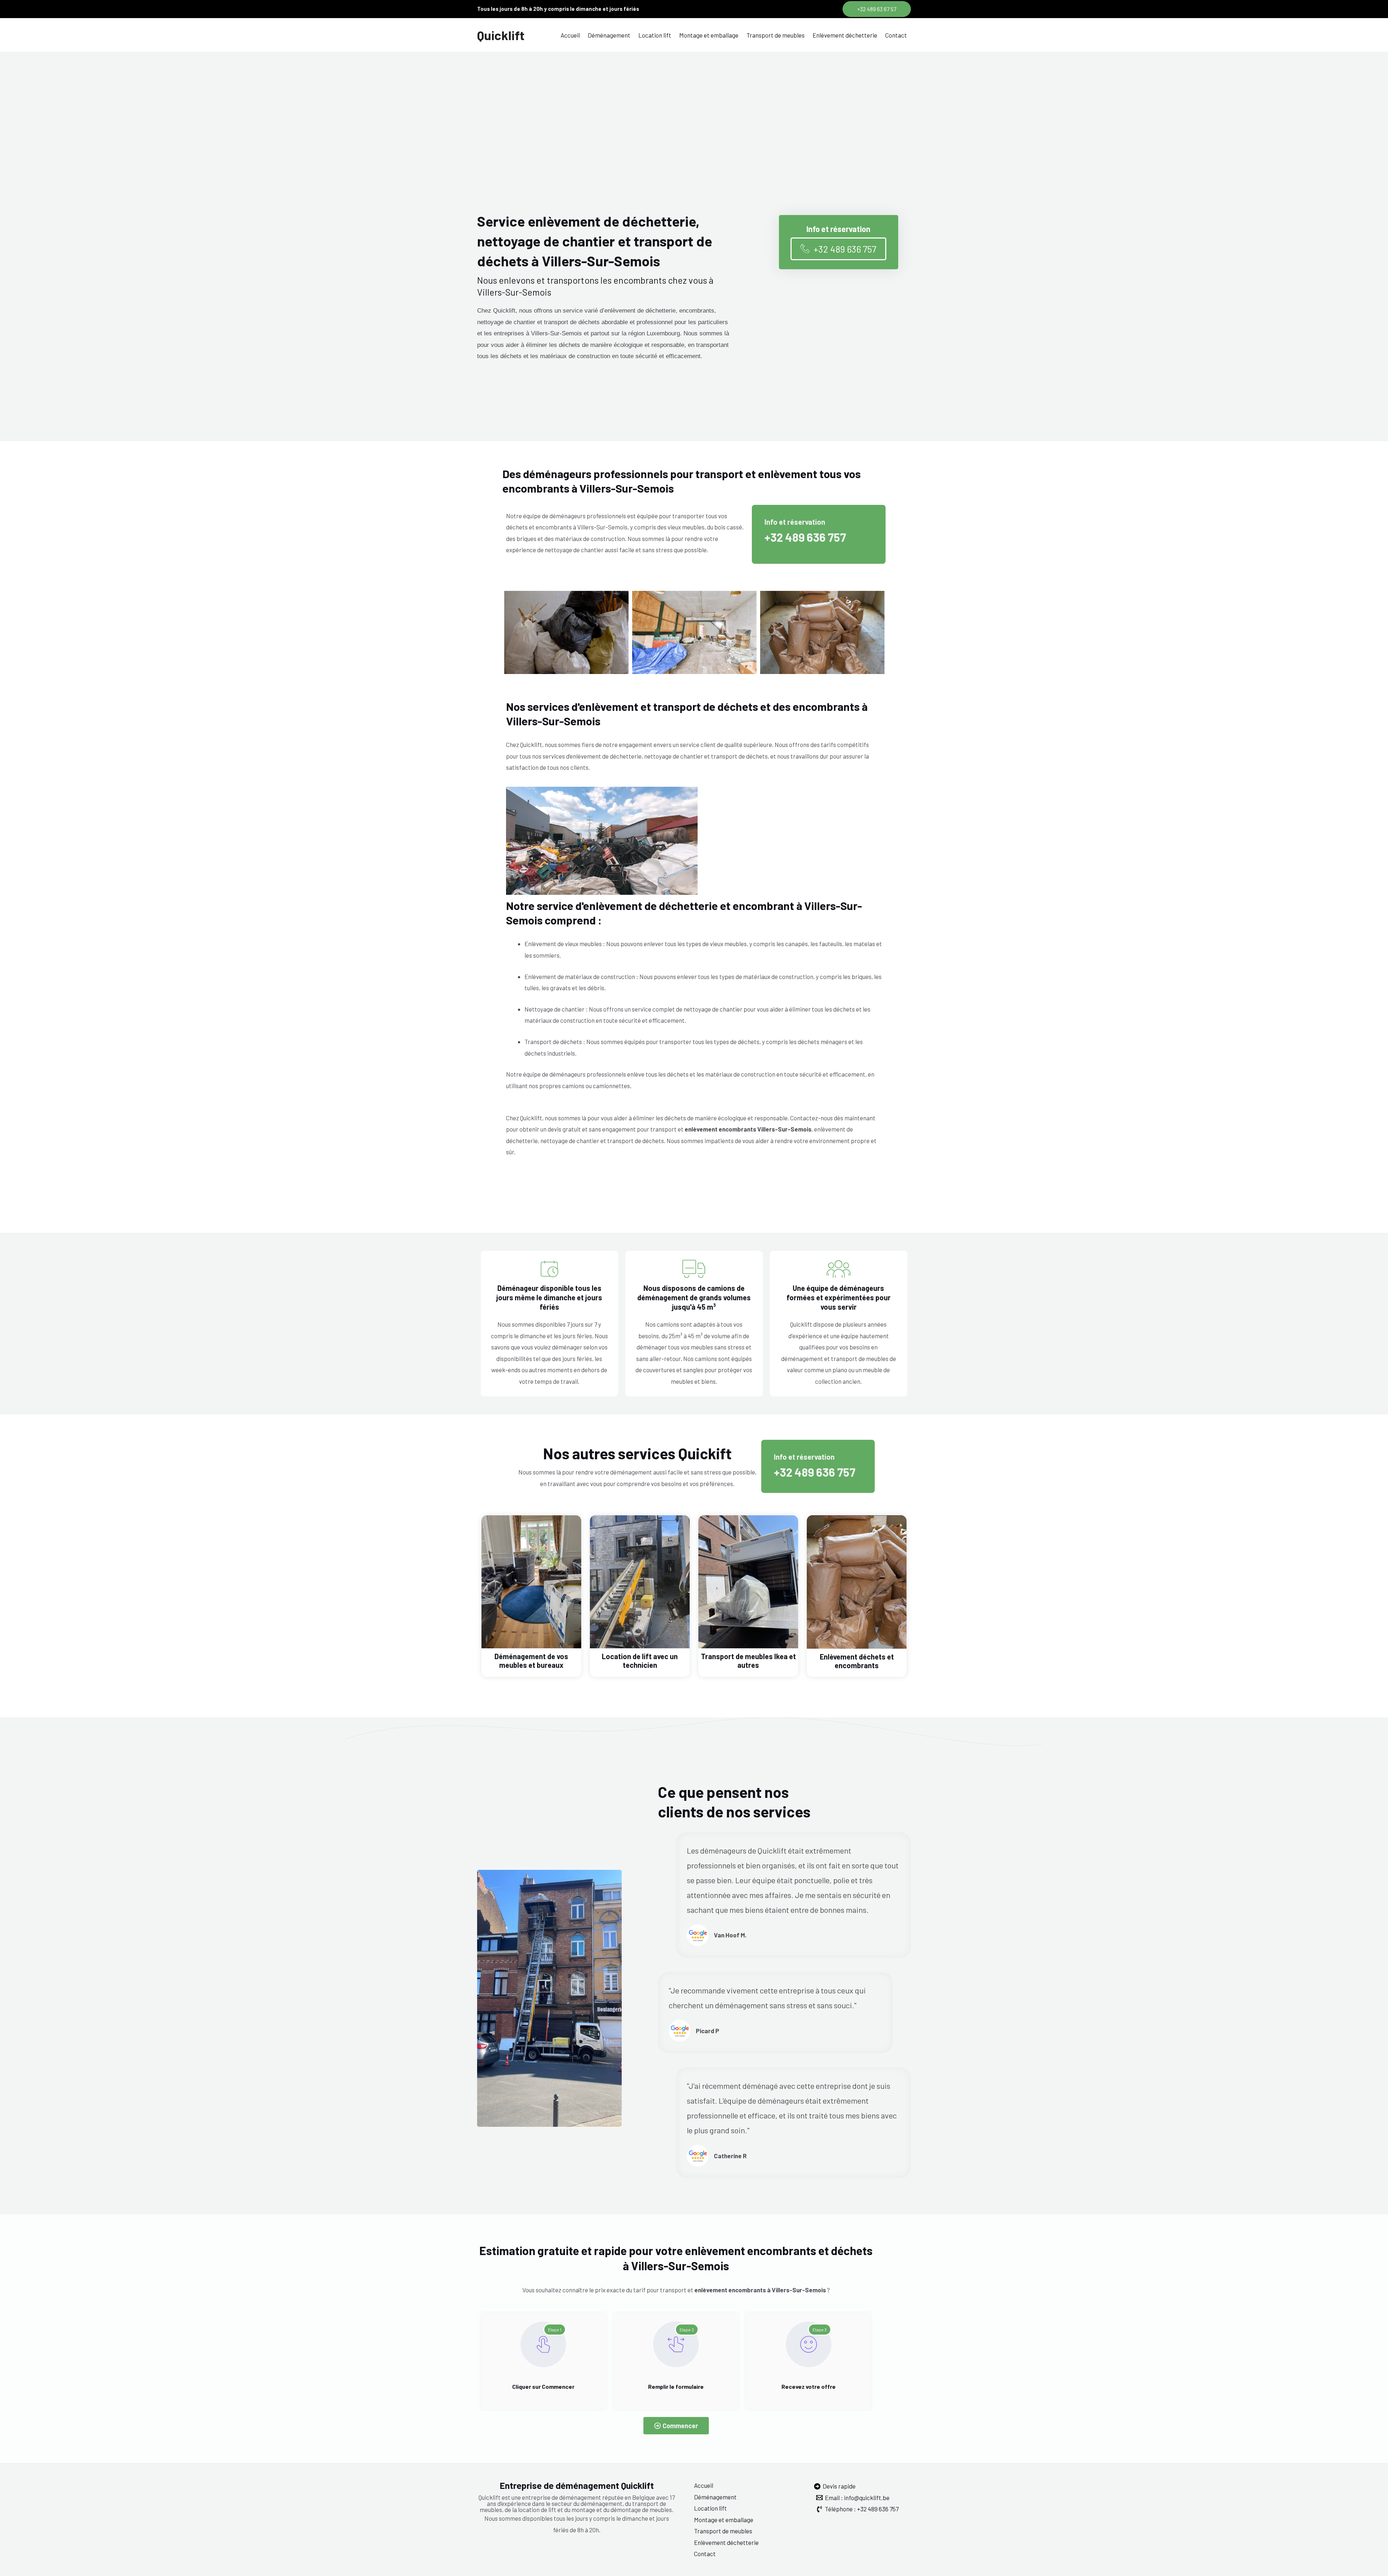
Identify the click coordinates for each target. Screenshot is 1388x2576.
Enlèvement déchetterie (845, 35)
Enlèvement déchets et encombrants (857, 1661)
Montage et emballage (709, 35)
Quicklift (501, 35)
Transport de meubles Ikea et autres (748, 1661)
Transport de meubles (776, 35)
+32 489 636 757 (805, 537)
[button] (877, 9)
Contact (896, 35)
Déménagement (609, 35)
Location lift (655, 35)
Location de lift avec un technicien (640, 1661)
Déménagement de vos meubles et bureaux (531, 1661)
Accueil (570, 35)
